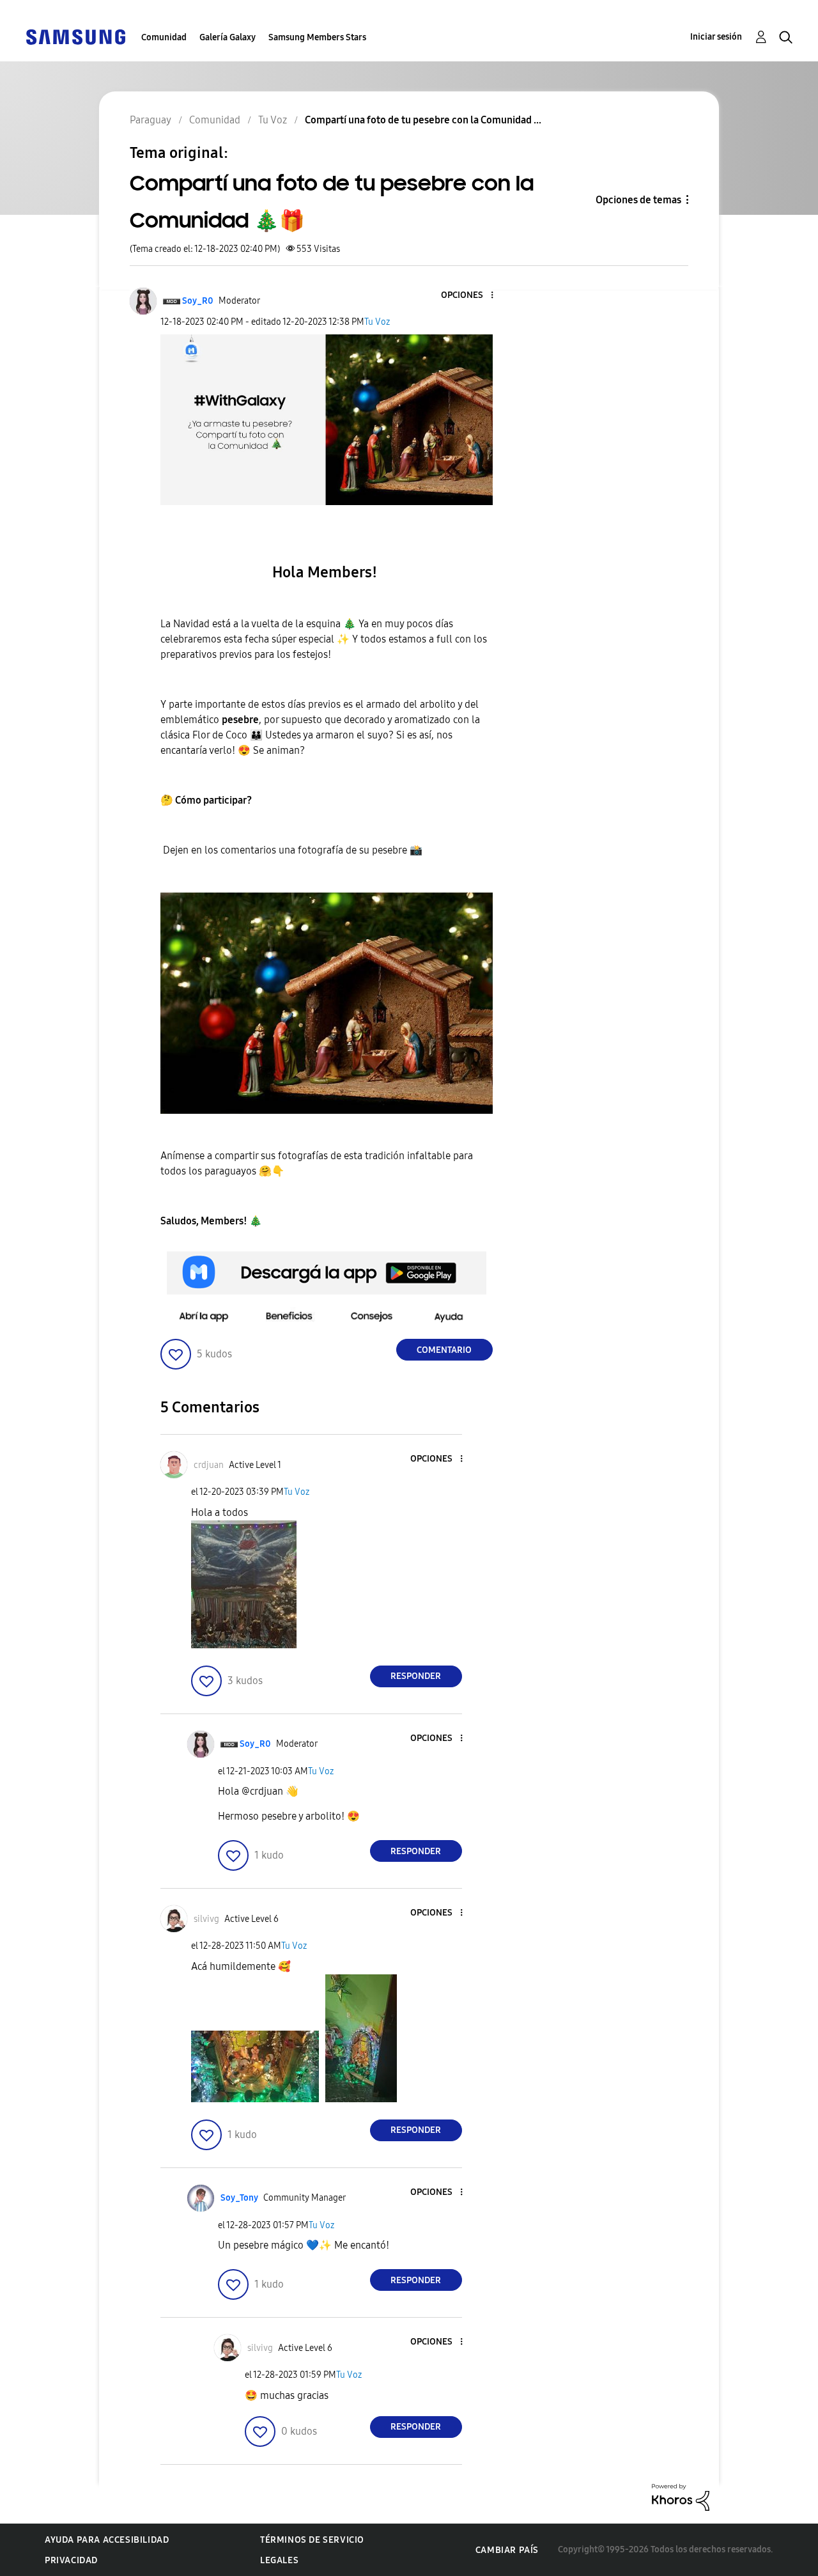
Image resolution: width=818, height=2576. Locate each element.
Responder (416, 1676)
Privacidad (71, 2560)
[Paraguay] (75, 36)
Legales (279, 2560)
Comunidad (164, 37)
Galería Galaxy (228, 37)
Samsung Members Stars (317, 37)
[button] (470, 296)
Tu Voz (377, 322)
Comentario (444, 1350)
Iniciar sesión (716, 37)
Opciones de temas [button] (638, 200)
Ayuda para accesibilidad (107, 2540)
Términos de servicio (312, 2540)
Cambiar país (507, 2550)
